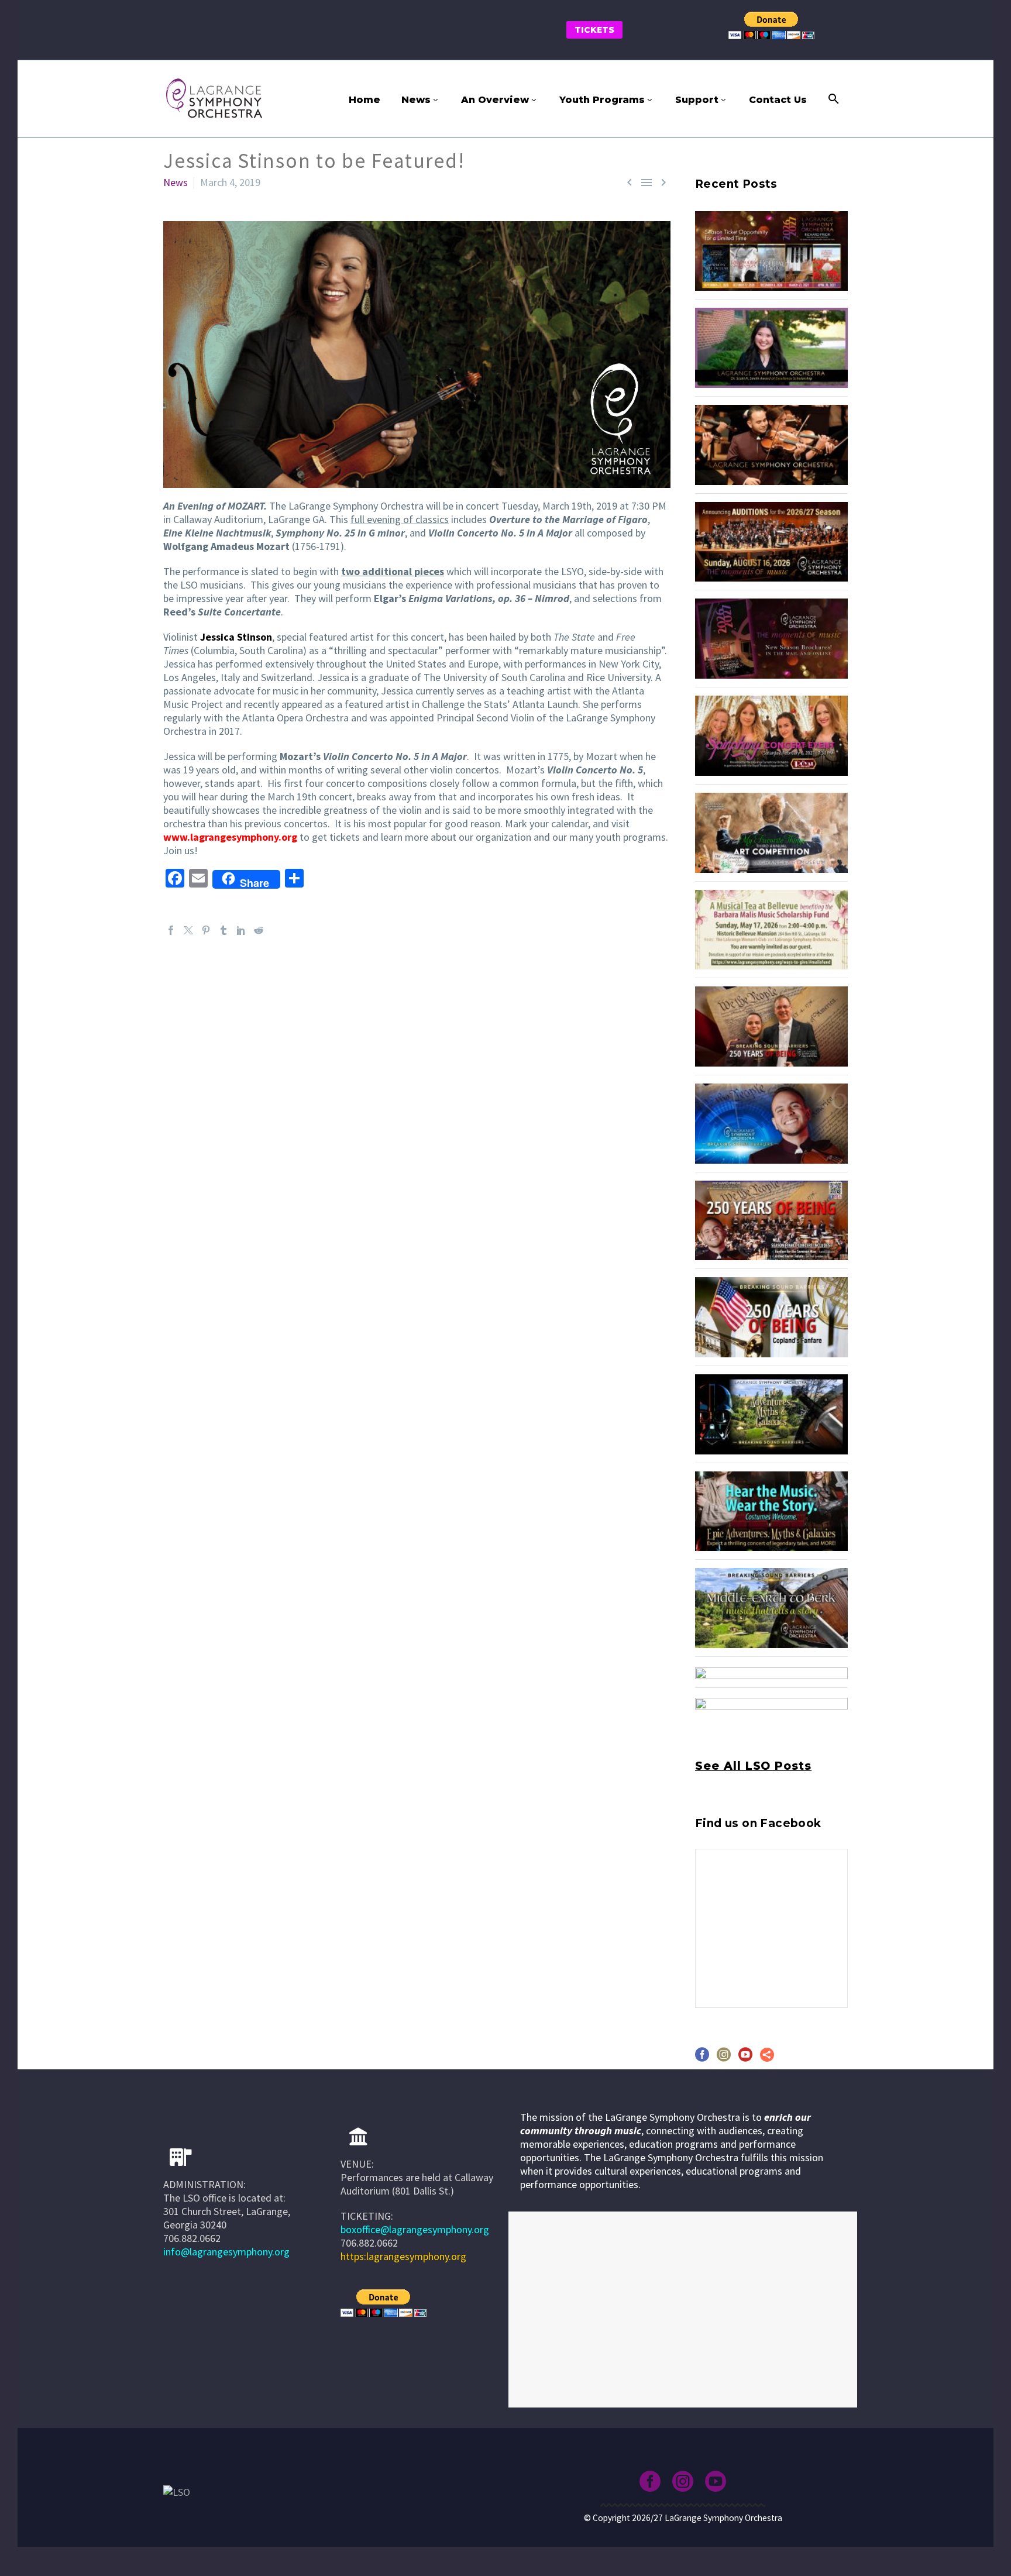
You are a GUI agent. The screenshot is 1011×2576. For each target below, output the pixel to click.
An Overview (495, 100)
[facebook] (702, 2059)
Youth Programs (602, 100)
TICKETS (594, 30)
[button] (834, 99)
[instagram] (724, 2059)
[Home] (358, 2137)
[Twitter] (188, 930)
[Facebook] (171, 930)
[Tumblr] (223, 930)
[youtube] (745, 2059)
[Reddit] (259, 930)
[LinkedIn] (241, 930)
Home (364, 100)
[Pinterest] (206, 930)
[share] (767, 2059)
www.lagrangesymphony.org (230, 837)
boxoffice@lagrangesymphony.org (415, 2229)
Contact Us (778, 100)
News (416, 100)
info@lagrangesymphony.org (226, 2252)
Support (697, 100)
